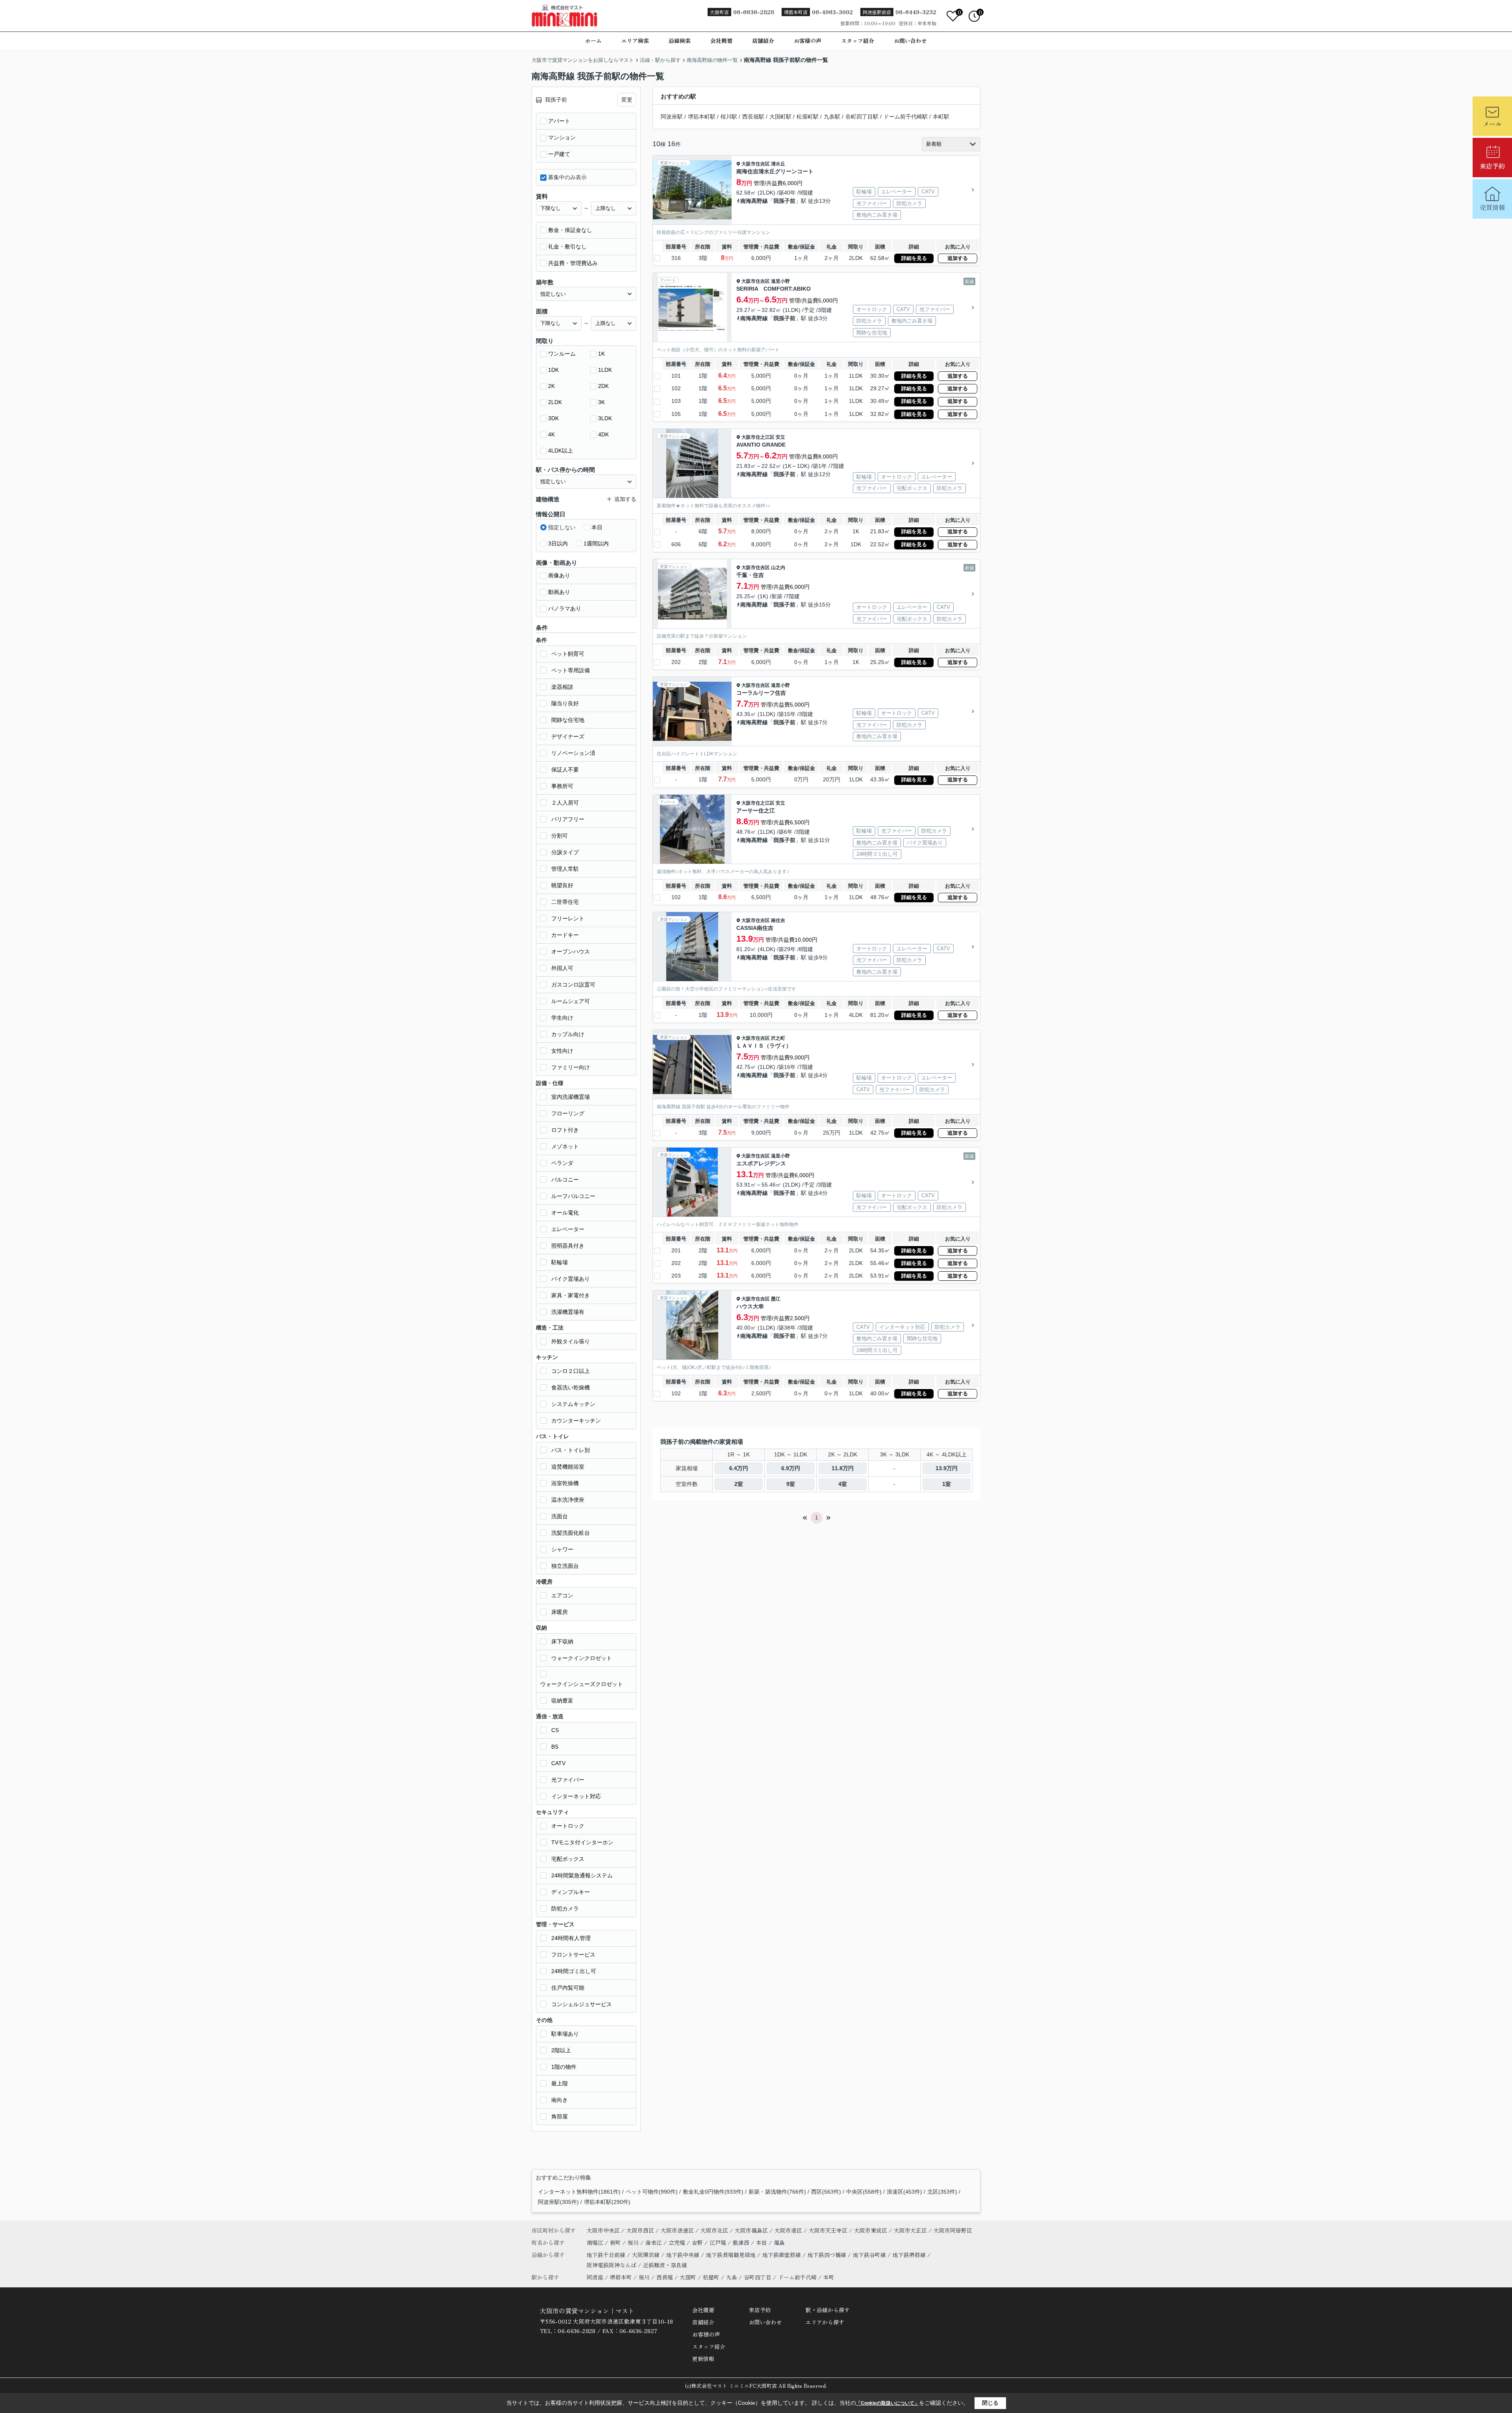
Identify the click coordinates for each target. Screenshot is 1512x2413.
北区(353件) (942, 2192)
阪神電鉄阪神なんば (612, 2265)
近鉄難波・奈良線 (665, 2265)
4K (551, 434)
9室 (791, 1484)
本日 (597, 527)
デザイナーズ (568, 736)
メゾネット (565, 1146)
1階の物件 (564, 2067)
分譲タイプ (565, 852)
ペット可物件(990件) (652, 2192)
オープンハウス (571, 951)
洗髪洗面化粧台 (571, 1533)
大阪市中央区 (603, 2230)
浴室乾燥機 (565, 1483)
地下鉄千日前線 (607, 2255)
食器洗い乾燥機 (571, 1387)
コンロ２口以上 (571, 1371)
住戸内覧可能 (568, 1988)
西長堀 (665, 2277)
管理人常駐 (565, 869)
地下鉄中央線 (684, 2255)
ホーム (593, 41)
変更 (627, 100)
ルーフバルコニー (573, 1196)
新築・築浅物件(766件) (777, 2192)
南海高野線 (754, 201)
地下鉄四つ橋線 (828, 2255)
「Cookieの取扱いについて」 (888, 2403)
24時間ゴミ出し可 (574, 1971)
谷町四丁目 (758, 2277)
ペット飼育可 (568, 654)
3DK (553, 418)
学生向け (562, 1018)
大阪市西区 (640, 2230)
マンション (562, 137)
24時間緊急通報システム (582, 1875)
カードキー (565, 935)
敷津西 (742, 2242)
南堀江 (596, 2242)
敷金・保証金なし (570, 230)
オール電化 (565, 1213)
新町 (616, 2242)
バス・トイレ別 (571, 1450)
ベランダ (562, 1163)
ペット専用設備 (571, 670)
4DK (603, 434)
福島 (779, 2242)
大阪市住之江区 (758, 437)
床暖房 (560, 1612)
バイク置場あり (571, 1279)
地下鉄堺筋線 (910, 2255)
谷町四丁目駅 (862, 117)
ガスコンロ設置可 (573, 985)
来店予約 (760, 2310)
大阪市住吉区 (756, 164)
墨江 (776, 1299)
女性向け (562, 1051)
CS (555, 1730)
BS (555, 1747)
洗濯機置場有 (568, 1312)
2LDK (555, 402)
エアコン (562, 1595)
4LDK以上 (561, 451)
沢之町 (778, 1038)
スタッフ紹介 (858, 41)
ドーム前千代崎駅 (906, 117)
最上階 (560, 2083)
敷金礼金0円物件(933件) (713, 2192)
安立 (780, 437)
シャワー (562, 1549)
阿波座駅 (672, 117)
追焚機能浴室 (568, 1467)
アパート (559, 121)
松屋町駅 (808, 117)
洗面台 (560, 1516)
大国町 (688, 2277)
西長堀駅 (753, 117)
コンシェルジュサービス (582, 2004)
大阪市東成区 (871, 2230)
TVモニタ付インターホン (582, 1842)
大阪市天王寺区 (828, 2230)
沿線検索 (680, 41)
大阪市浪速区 (677, 2230)
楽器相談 (562, 687)
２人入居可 (565, 803)
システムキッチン (573, 1404)
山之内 (778, 568)
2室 (739, 1484)
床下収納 (562, 1641)
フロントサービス (573, 1955)
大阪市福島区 (751, 2230)
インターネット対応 (576, 1796)
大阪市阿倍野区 (953, 2230)
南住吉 (778, 920)
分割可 (560, 836)
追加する (958, 258)
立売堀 (678, 2242)
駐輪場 (560, 1262)
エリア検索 (635, 41)
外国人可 (562, 968)
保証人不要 (565, 770)
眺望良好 (562, 885)
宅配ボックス (568, 1859)
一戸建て (559, 154)
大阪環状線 (647, 2255)
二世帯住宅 (565, 902)
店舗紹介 (763, 41)
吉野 (698, 2242)
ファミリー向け (571, 1067)
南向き (560, 2100)
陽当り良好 (565, 703)
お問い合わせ (910, 41)
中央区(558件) (864, 2192)
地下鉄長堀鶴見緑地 (732, 2255)
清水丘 (778, 164)
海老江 (654, 2242)
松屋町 (711, 2277)
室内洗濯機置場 (571, 1097)
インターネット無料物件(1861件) (579, 2192)
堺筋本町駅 (702, 117)
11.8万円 (843, 1468)
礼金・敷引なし (567, 247)
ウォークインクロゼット (582, 1658)
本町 (829, 2277)
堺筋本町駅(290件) (607, 2202)
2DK (603, 386)
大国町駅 (780, 117)
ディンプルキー (571, 1892)
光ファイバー (568, 1780)
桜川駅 (729, 117)
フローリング (568, 1113)
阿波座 (595, 2277)
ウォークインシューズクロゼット (582, 1684)
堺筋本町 (621, 2277)
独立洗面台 (565, 1566)
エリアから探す (825, 2322)
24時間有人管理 (571, 1938)
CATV (558, 1763)
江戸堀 (719, 2242)
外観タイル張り (571, 1341)
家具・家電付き (571, 1295)
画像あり (559, 575)
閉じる (990, 2403)
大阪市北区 (714, 2230)
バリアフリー (568, 819)
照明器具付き (568, 1246)
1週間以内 (596, 543)
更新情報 (703, 2359)
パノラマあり (565, 608)
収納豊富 (562, 1701)
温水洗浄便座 (568, 1500)
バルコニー (565, 1180)
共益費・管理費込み (573, 263)
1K (601, 354)
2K (551, 386)
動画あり (559, 592)
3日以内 (558, 543)
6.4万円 (739, 1468)
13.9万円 (947, 1468)
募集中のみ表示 (567, 177)
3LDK (605, 418)
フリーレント (568, 918)
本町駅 (941, 117)
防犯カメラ (565, 1909)
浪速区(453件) (904, 2192)
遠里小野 (780, 281)
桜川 (634, 2242)
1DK (553, 370)
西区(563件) (826, 2192)
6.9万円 (791, 1468)
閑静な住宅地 (568, 720)
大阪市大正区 (910, 2230)
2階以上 (561, 2050)
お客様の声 (808, 41)
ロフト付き (565, 1130)
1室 (947, 1484)
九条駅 (832, 117)
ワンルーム (562, 354)
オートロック (568, 1826)
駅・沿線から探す (828, 2310)
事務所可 (562, 786)
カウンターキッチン (576, 1421)
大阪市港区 (788, 2230)
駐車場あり (565, 2034)
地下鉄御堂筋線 (782, 2255)
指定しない (562, 527)
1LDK (605, 370)
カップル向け (568, 1034)
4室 (843, 1484)
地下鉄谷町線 (870, 2255)
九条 (732, 2277)
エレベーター (568, 1229)
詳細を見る (914, 258)
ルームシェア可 (571, 1001)
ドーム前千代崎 (797, 2277)
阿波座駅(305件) (558, 2202)
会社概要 (721, 41)
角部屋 (560, 2116)
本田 (762, 2242)
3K (601, 402)
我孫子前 (784, 201)
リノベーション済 (573, 753)
